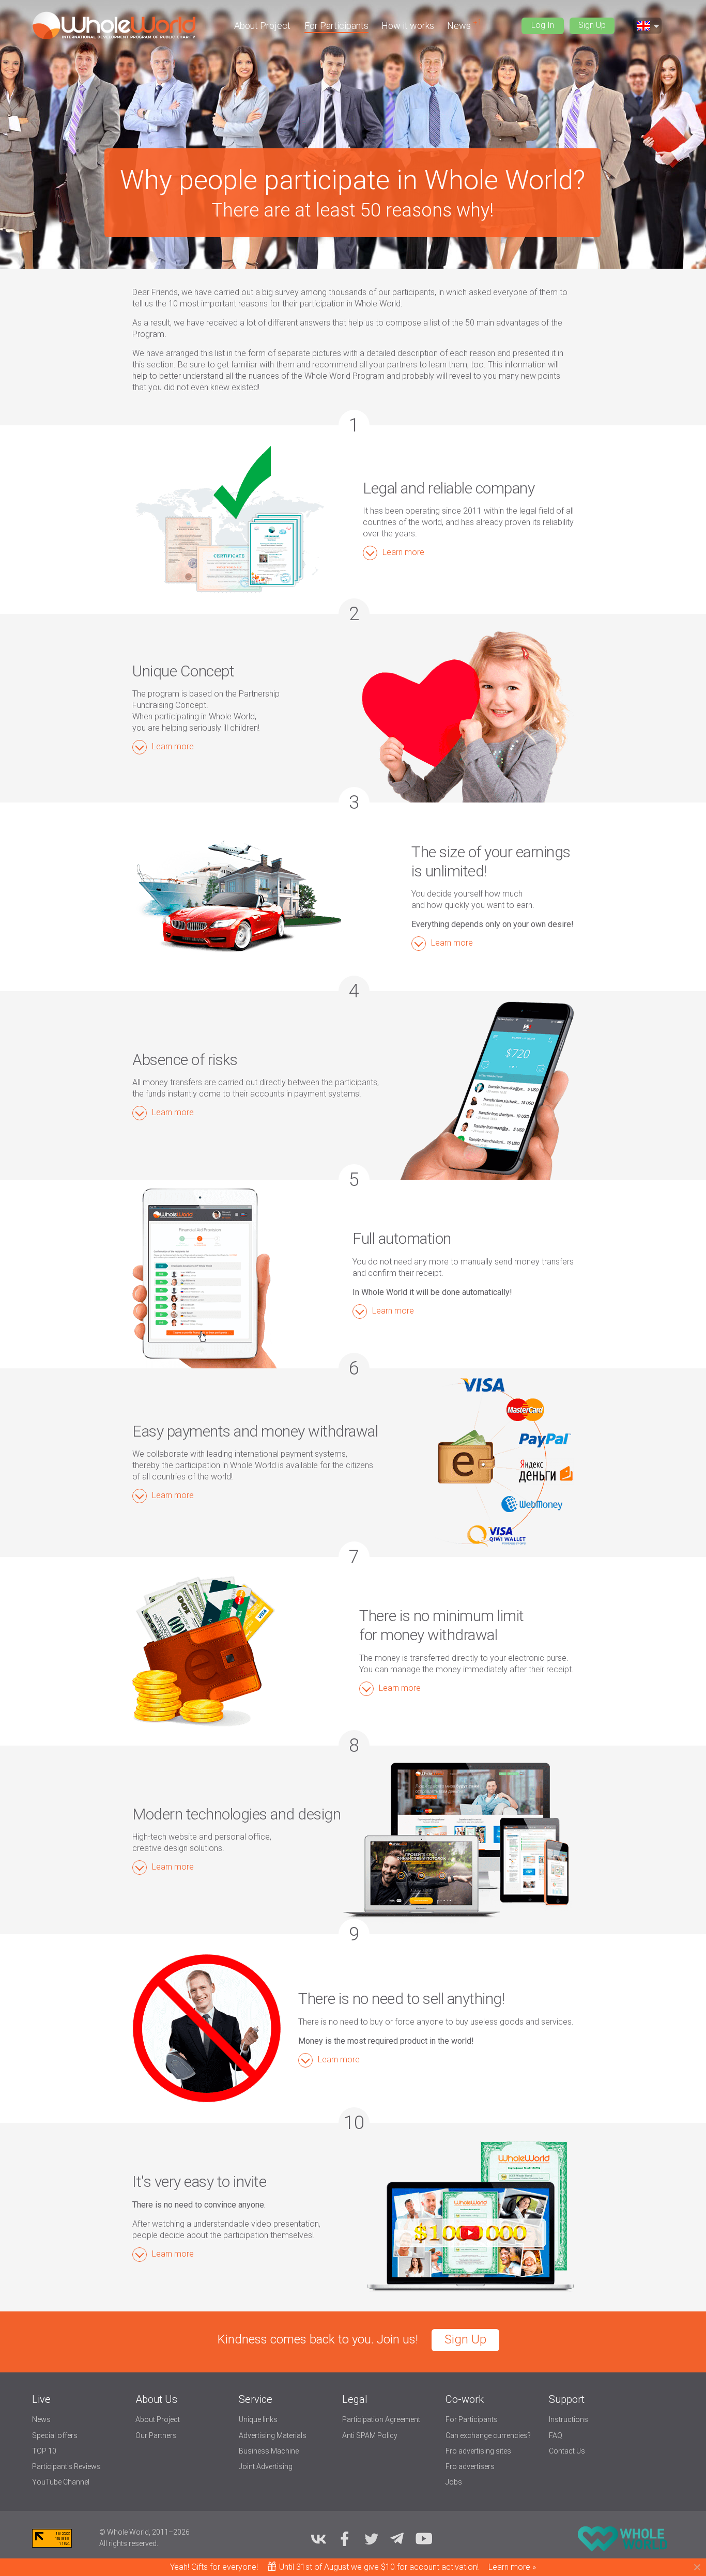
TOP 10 (44, 2451)
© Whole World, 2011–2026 (144, 2532)
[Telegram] (397, 2538)
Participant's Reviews (66, 2466)
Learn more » (512, 2567)
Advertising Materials (273, 2435)
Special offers (55, 2435)
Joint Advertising (266, 2466)
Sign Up (592, 25)
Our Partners (156, 2435)
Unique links (258, 2419)
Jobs (454, 2482)
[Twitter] (371, 2538)
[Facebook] (345, 2538)
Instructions (569, 2419)
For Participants (336, 26)
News (460, 26)
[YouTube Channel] (424, 2538)
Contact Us (567, 2451)
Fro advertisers (470, 2466)
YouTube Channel (61, 2482)
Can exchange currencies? (488, 2435)
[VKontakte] (318, 2538)
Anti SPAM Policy (370, 2435)
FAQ (556, 2435)
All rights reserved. (129, 2543)
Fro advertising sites (478, 2451)
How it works (408, 26)
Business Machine (269, 2451)
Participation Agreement (381, 2419)
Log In (543, 25)
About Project (262, 26)
